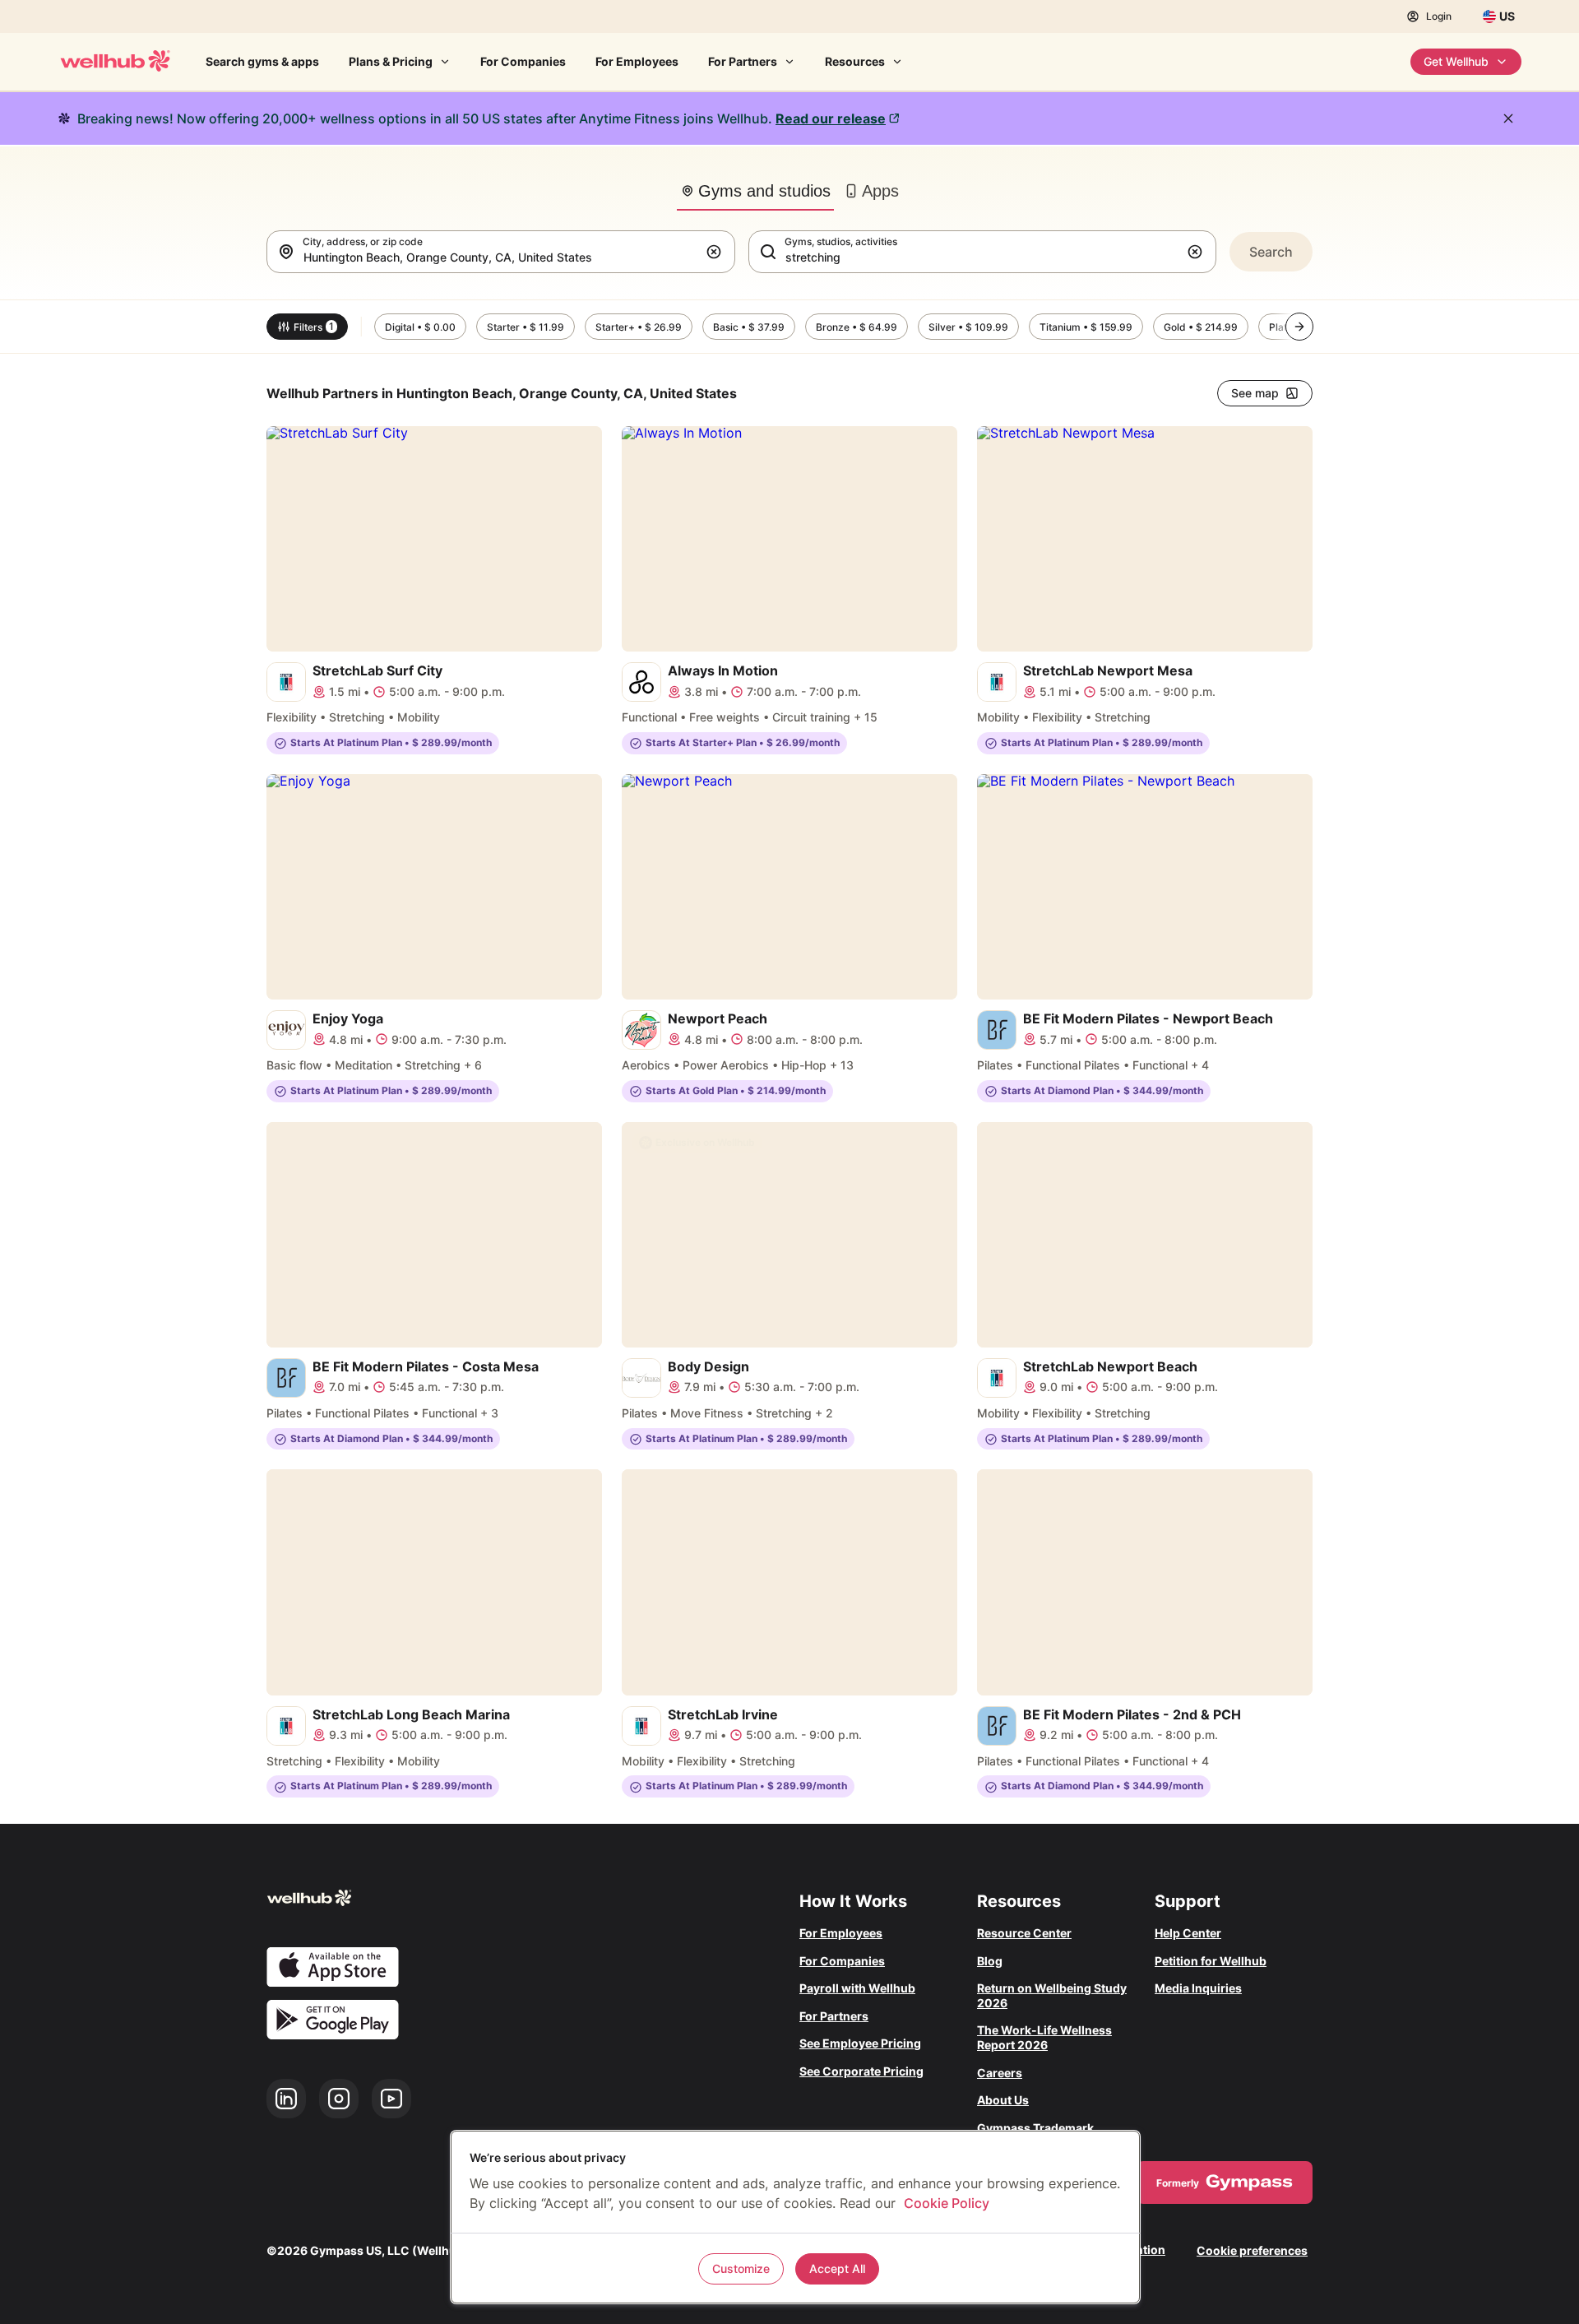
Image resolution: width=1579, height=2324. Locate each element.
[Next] (1299, 327)
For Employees (637, 61)
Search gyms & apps (262, 61)
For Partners (743, 61)
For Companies (523, 61)
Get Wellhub (1456, 61)
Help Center (1188, 1933)
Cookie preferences (1252, 2250)
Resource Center (1024, 1933)
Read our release (831, 118)
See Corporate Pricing (861, 2071)
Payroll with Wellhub (857, 1988)
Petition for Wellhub (1211, 1961)
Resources (855, 61)
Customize (741, 2268)
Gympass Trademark (1035, 2128)
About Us (1003, 2100)
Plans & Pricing (391, 61)
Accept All (837, 2268)
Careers (1000, 2073)
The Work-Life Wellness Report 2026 (1044, 2037)
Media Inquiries (1198, 1988)
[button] (717, 252)
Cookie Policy (947, 2203)
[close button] (1508, 118)
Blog (990, 1961)
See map (1255, 393)
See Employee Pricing (860, 2043)
